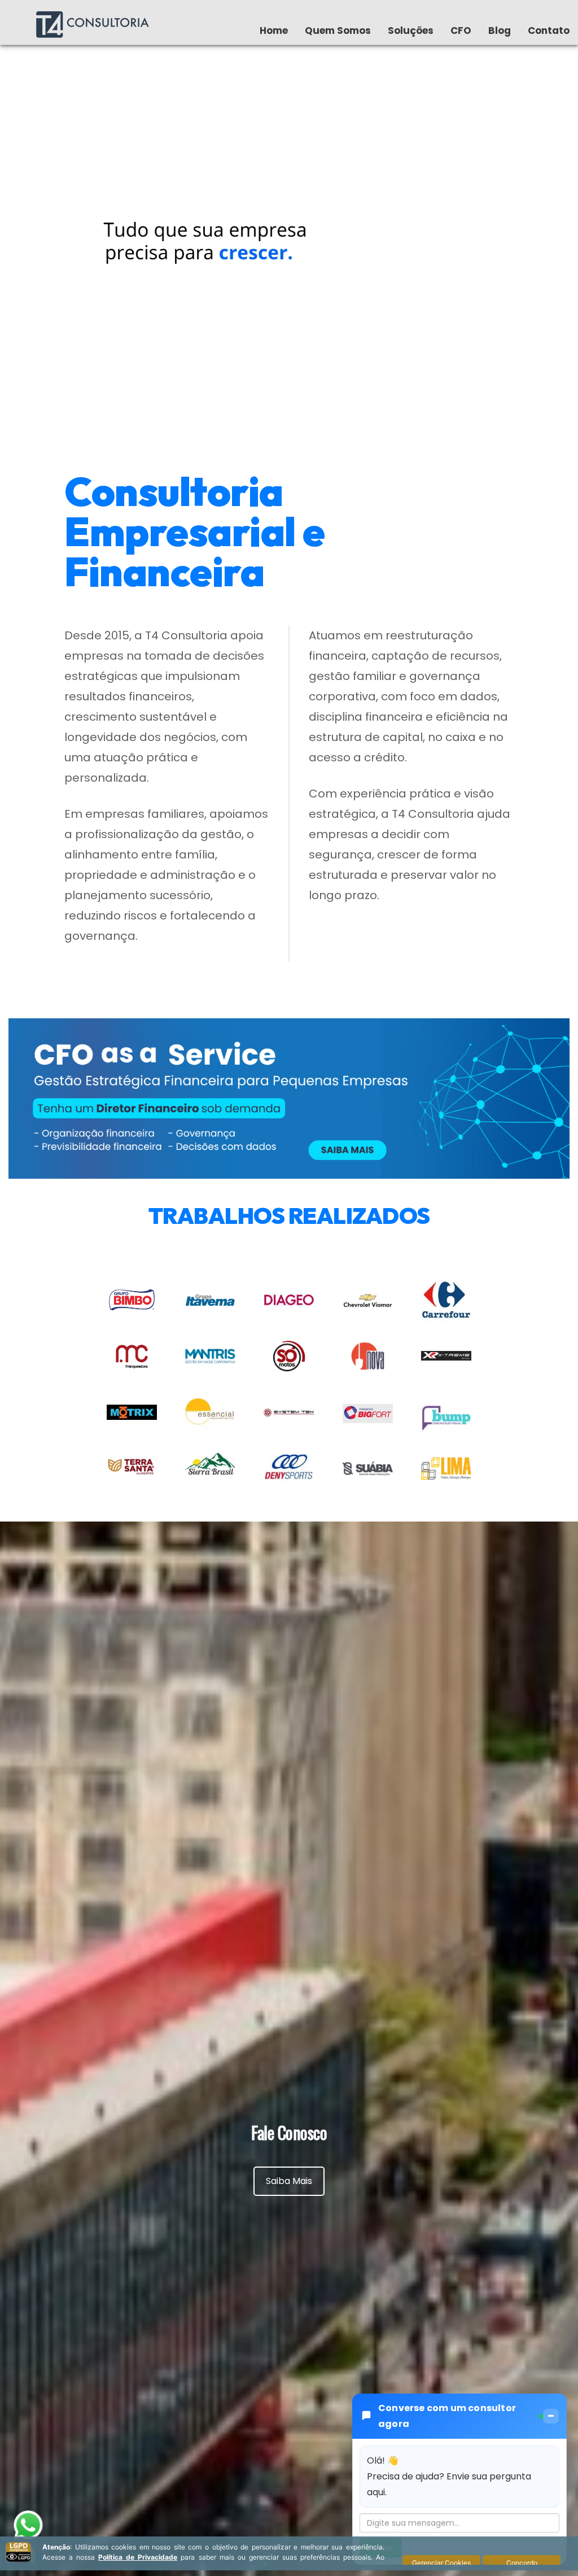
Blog (500, 30)
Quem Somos (338, 30)
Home (274, 30)
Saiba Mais (289, 2181)
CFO (461, 30)
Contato (549, 30)
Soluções (411, 30)
